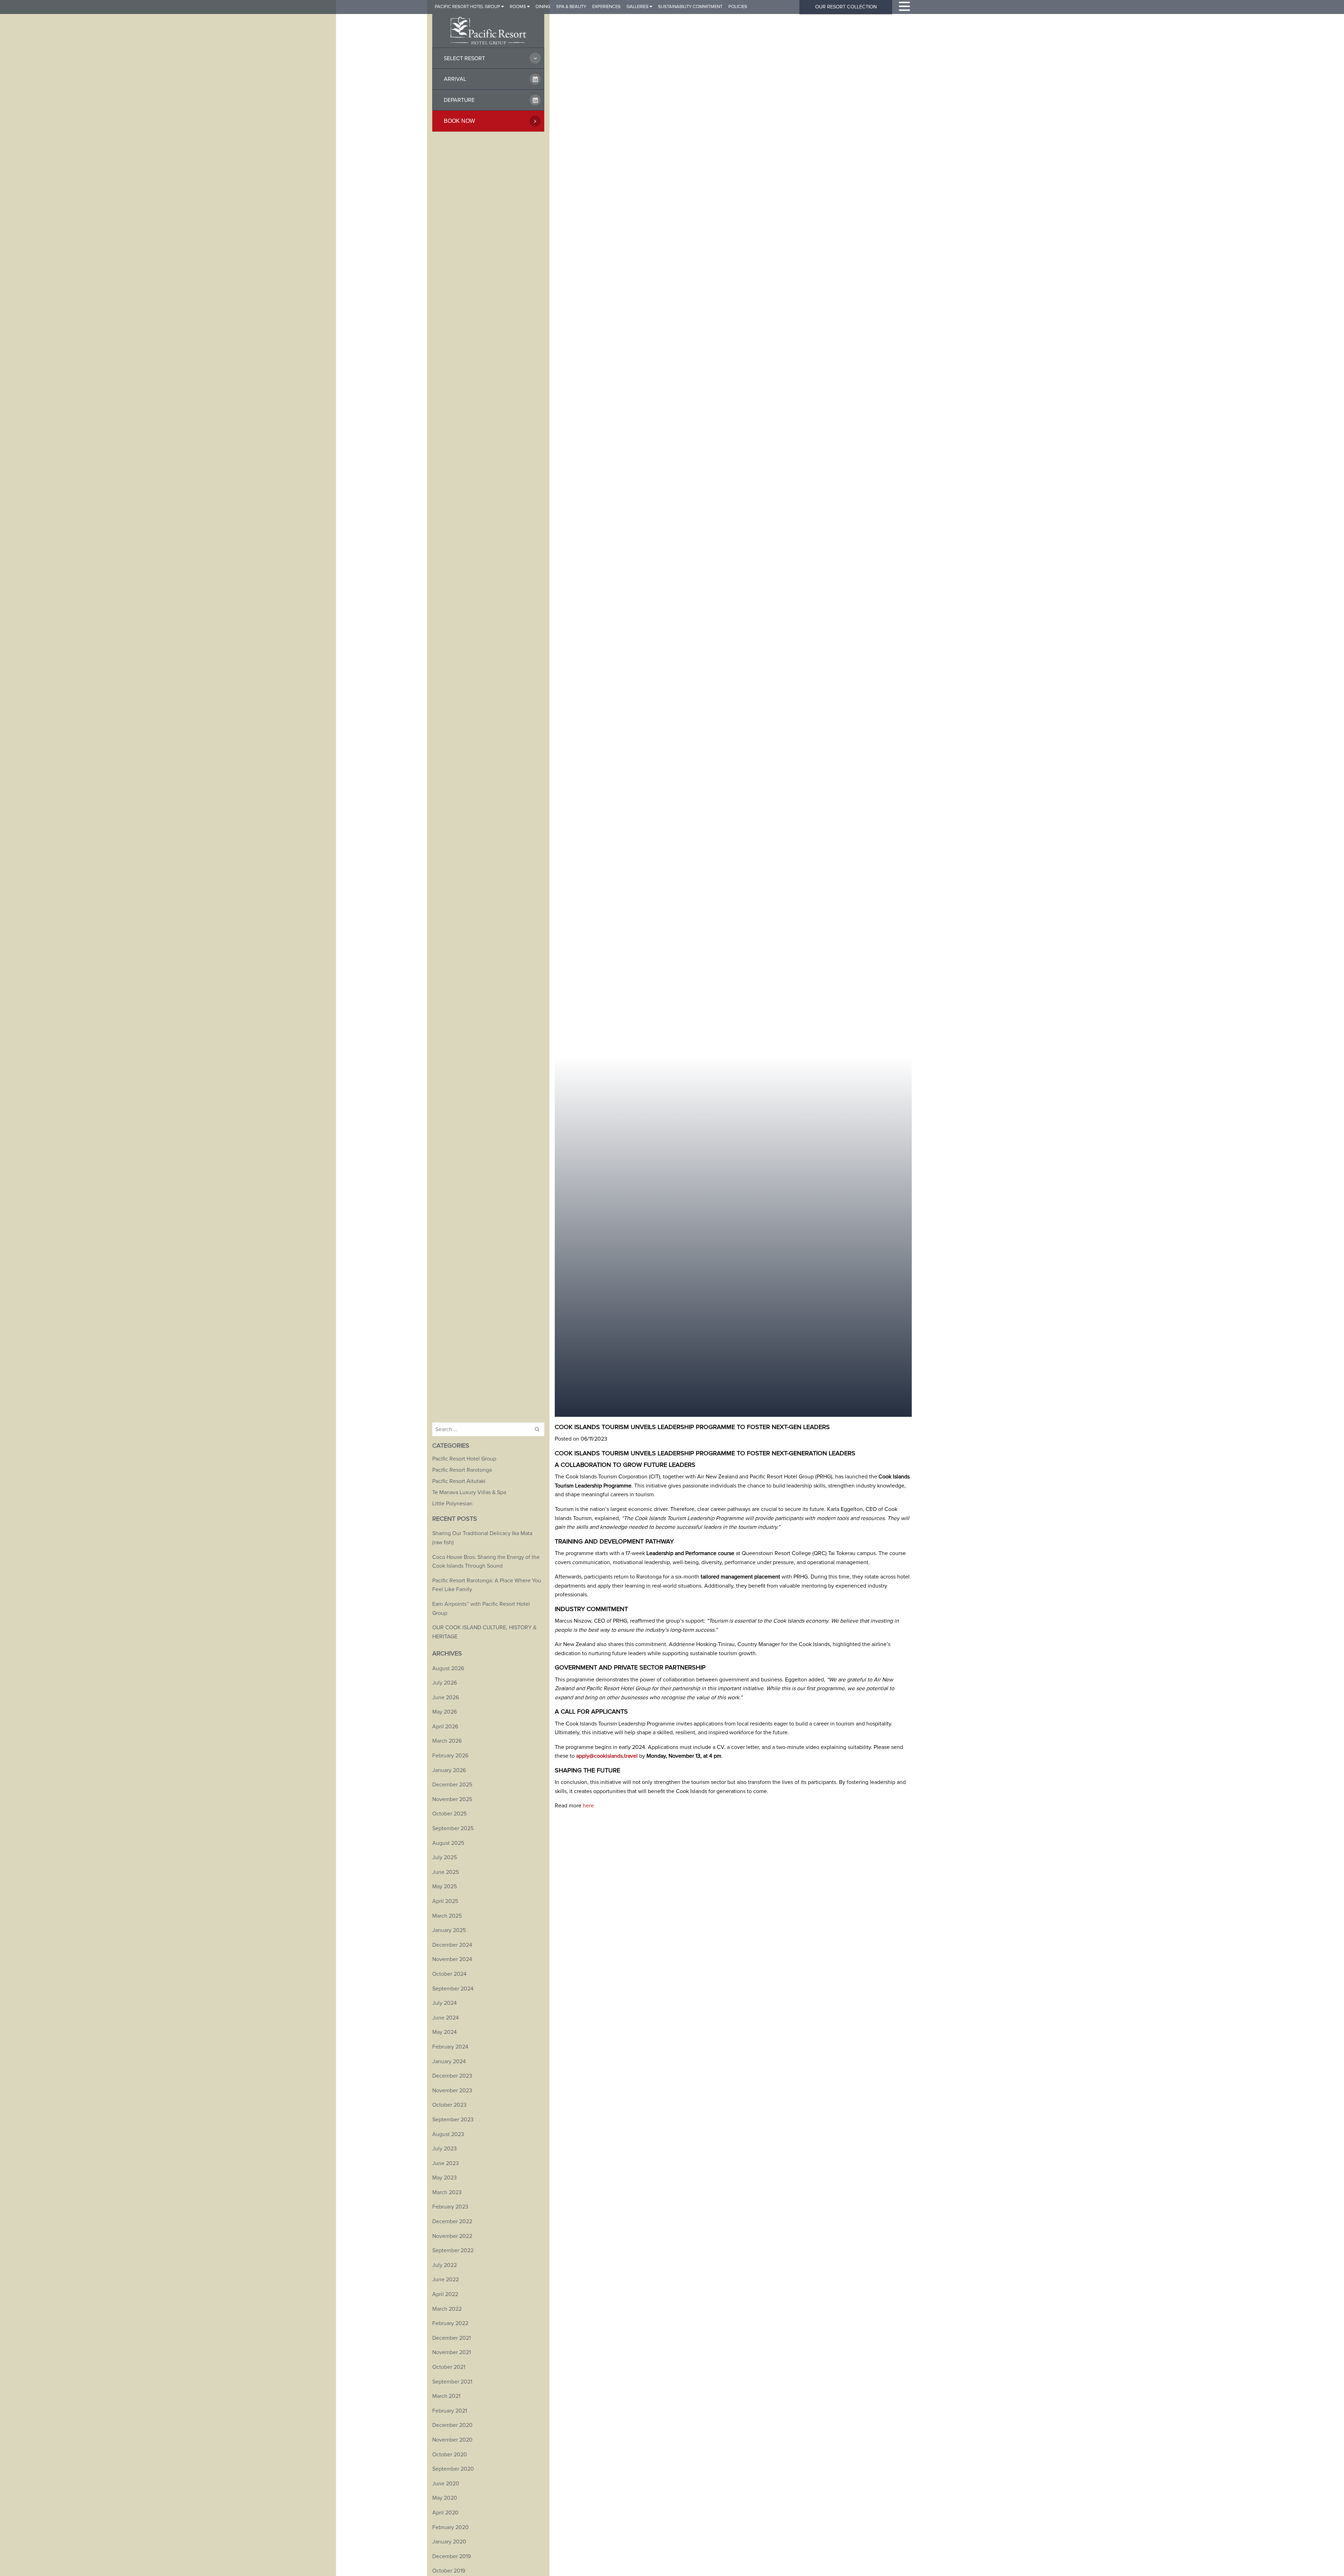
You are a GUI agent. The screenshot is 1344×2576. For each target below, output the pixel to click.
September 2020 (453, 2469)
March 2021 (446, 2396)
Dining (543, 7)
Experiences (606, 7)
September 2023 (453, 2120)
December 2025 (452, 1785)
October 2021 (449, 2367)
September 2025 (453, 1828)
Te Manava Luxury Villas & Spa (469, 1492)
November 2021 (451, 2352)
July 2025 (444, 1857)
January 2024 (449, 2061)
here (588, 1806)
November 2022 (452, 2236)
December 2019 (451, 2556)
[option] (733, 708)
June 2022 (446, 2280)
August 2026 (448, 1668)
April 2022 (445, 2294)
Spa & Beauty (571, 7)
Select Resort (464, 58)
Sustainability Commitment (690, 7)
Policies (738, 7)
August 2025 (448, 1843)
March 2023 (447, 2192)
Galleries (638, 7)
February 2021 (450, 2411)
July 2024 (444, 2003)
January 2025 (449, 1930)
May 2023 (444, 2178)
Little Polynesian (452, 1504)
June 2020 (446, 2484)
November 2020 (452, 2440)
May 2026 (444, 1712)
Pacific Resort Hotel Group (467, 7)
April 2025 (445, 1901)
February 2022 (450, 2323)
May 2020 (445, 2498)
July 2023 (444, 2149)
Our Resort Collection (846, 7)
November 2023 (452, 2091)
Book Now (459, 121)
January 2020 (449, 2542)
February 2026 (450, 1756)
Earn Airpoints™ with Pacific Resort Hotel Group (481, 1609)
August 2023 (448, 2134)
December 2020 (452, 2425)
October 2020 (450, 2455)
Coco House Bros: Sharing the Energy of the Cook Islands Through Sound (486, 1562)
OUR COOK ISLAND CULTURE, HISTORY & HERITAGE (484, 1632)
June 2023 (446, 2163)
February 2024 (450, 2047)
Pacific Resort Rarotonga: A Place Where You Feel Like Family (487, 1585)
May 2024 (444, 2032)
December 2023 (452, 2076)
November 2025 (452, 1799)
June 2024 (446, 2018)
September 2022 (453, 2250)
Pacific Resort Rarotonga (462, 1470)
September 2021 (452, 2382)
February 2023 (450, 2207)
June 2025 (446, 1872)
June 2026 (446, 1697)
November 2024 (452, 1959)
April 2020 (445, 2513)
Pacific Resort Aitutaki (459, 1481)
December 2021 (451, 2338)
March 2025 (447, 1916)
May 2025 (444, 1886)
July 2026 (444, 1683)
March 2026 (447, 1741)
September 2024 (453, 1989)
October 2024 (449, 1974)
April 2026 (445, 1727)
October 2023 (449, 2105)
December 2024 (452, 1945)
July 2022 (444, 2265)
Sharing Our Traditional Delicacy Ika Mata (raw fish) (482, 1538)
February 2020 (450, 2527)
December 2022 (452, 2221)
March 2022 (447, 2309)
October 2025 (449, 1814)
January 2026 (449, 1770)
